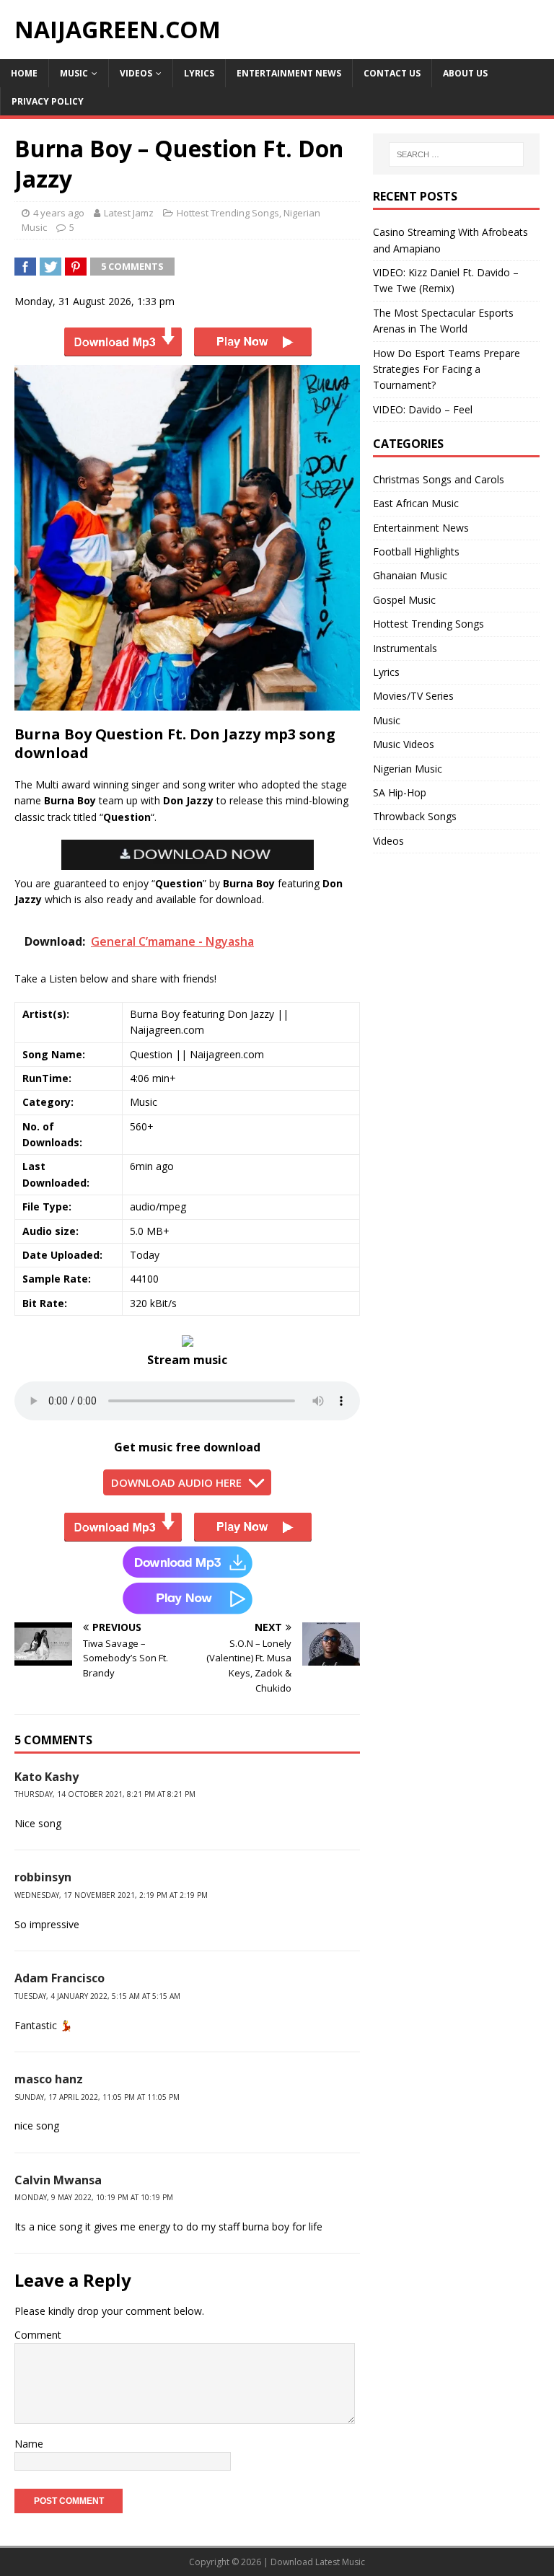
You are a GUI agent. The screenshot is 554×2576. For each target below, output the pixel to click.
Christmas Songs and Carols (439, 479)
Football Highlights (416, 551)
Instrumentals (405, 648)
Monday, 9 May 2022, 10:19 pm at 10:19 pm (94, 2197)
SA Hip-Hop (400, 792)
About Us (465, 73)
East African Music (416, 503)
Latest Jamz (129, 213)
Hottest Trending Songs (228, 213)
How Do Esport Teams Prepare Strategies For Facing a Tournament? (447, 369)
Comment (38, 2335)
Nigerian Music (408, 769)
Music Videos (404, 744)
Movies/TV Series (413, 696)
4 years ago (59, 213)
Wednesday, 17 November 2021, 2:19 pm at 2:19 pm (111, 1895)
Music (74, 73)
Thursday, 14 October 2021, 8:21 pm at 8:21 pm (105, 1794)
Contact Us (392, 73)
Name (29, 2444)
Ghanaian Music (410, 575)
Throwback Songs (415, 816)
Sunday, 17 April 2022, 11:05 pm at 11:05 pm (97, 2097)
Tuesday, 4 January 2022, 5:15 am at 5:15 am (97, 1996)
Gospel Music (404, 600)
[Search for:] (456, 154)
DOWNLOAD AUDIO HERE (176, 1482)
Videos (136, 73)
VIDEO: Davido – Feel (423, 409)
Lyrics (199, 73)
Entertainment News (289, 73)
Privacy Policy (48, 101)
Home (24, 73)
